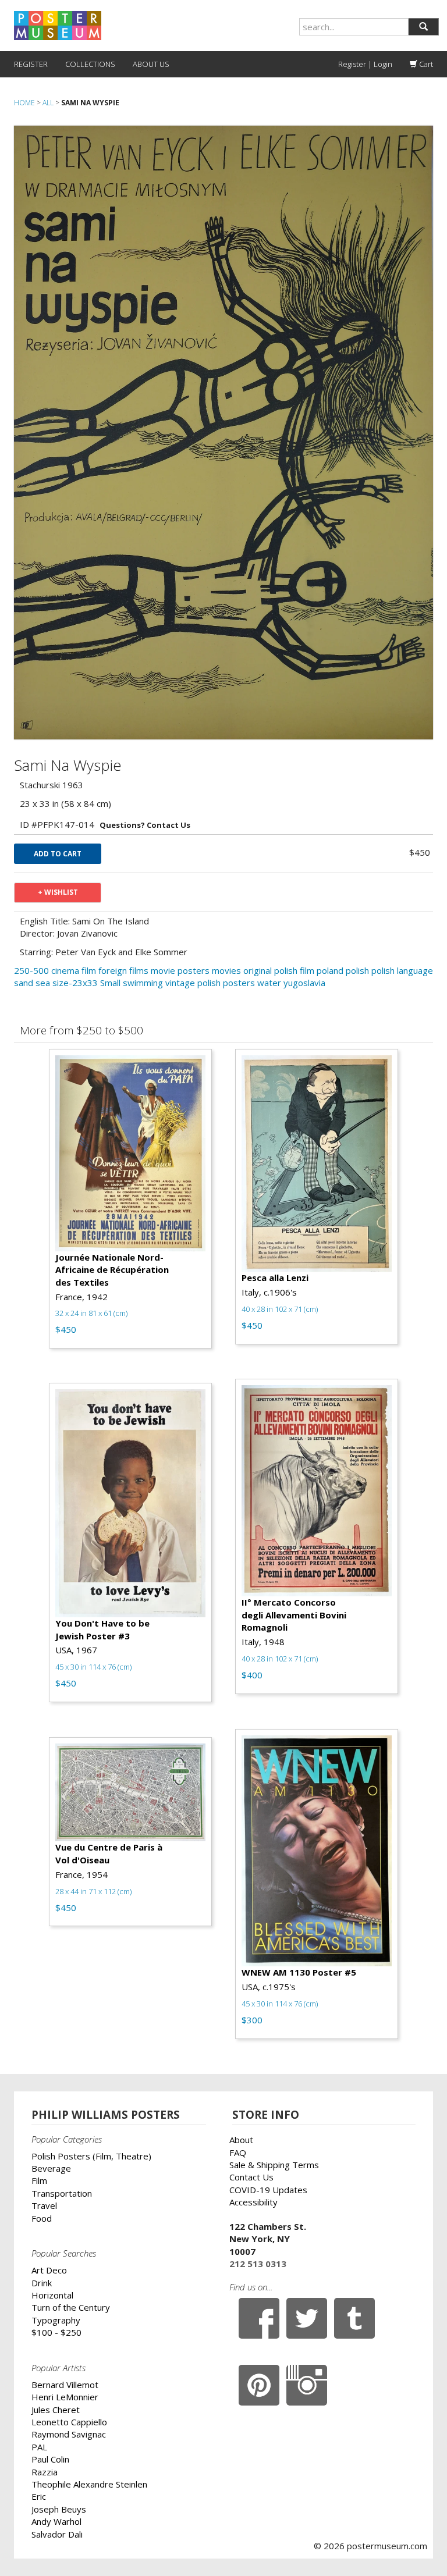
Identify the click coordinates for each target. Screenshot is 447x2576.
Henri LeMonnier (65, 2397)
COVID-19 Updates (268, 2190)
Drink (42, 2283)
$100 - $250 (56, 2332)
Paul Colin (50, 2459)
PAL (39, 2447)
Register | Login (365, 64)
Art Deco (49, 2270)
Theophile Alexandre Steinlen (89, 2484)
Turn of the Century (71, 2307)
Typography (56, 2320)
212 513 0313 (258, 2264)
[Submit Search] (423, 27)
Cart (425, 64)
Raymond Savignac (69, 2434)
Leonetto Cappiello (69, 2422)
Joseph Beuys (59, 2509)
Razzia (45, 2472)
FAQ (238, 2152)
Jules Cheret (56, 2410)
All (48, 103)
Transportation (62, 2193)
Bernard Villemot (65, 2385)
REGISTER (31, 64)
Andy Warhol (56, 2521)
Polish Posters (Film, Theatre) (91, 2156)
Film (39, 2180)
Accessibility (253, 2202)
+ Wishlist (58, 892)
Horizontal (52, 2295)
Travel (44, 2205)
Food (42, 2218)
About (241, 2140)
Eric (39, 2496)
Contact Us (251, 2177)
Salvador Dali (57, 2534)
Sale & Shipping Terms (274, 2165)
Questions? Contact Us (145, 825)
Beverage (51, 2168)
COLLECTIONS (90, 64)
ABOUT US (151, 64)
